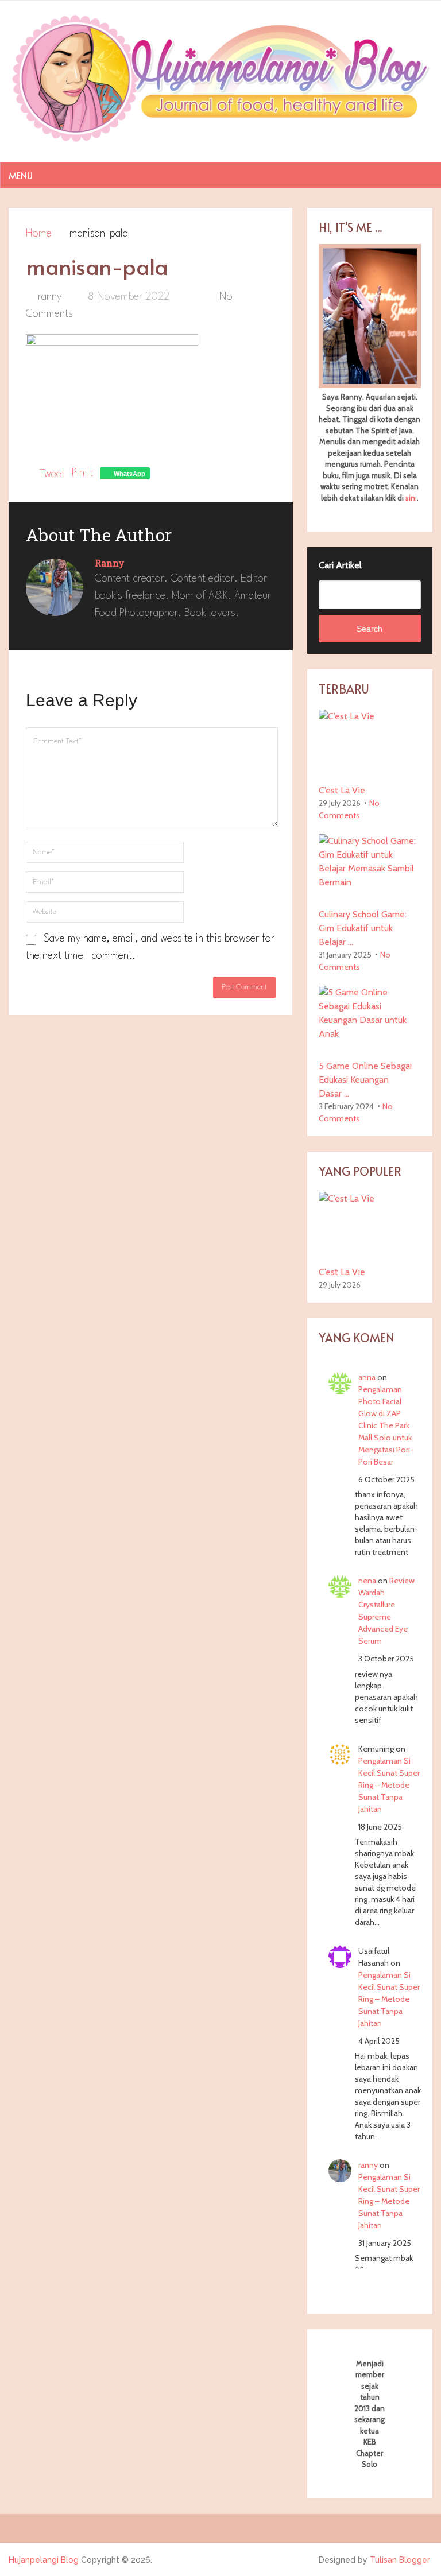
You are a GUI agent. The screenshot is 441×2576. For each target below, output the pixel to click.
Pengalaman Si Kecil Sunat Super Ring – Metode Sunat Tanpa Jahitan (389, 1785)
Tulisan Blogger (400, 2560)
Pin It (82, 473)
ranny (50, 297)
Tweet (52, 474)
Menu (21, 175)
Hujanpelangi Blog (44, 2560)
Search (370, 629)
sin (410, 498)
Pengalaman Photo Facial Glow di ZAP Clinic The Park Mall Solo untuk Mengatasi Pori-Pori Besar (386, 1425)
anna (367, 1377)
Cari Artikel (340, 565)
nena (367, 1581)
